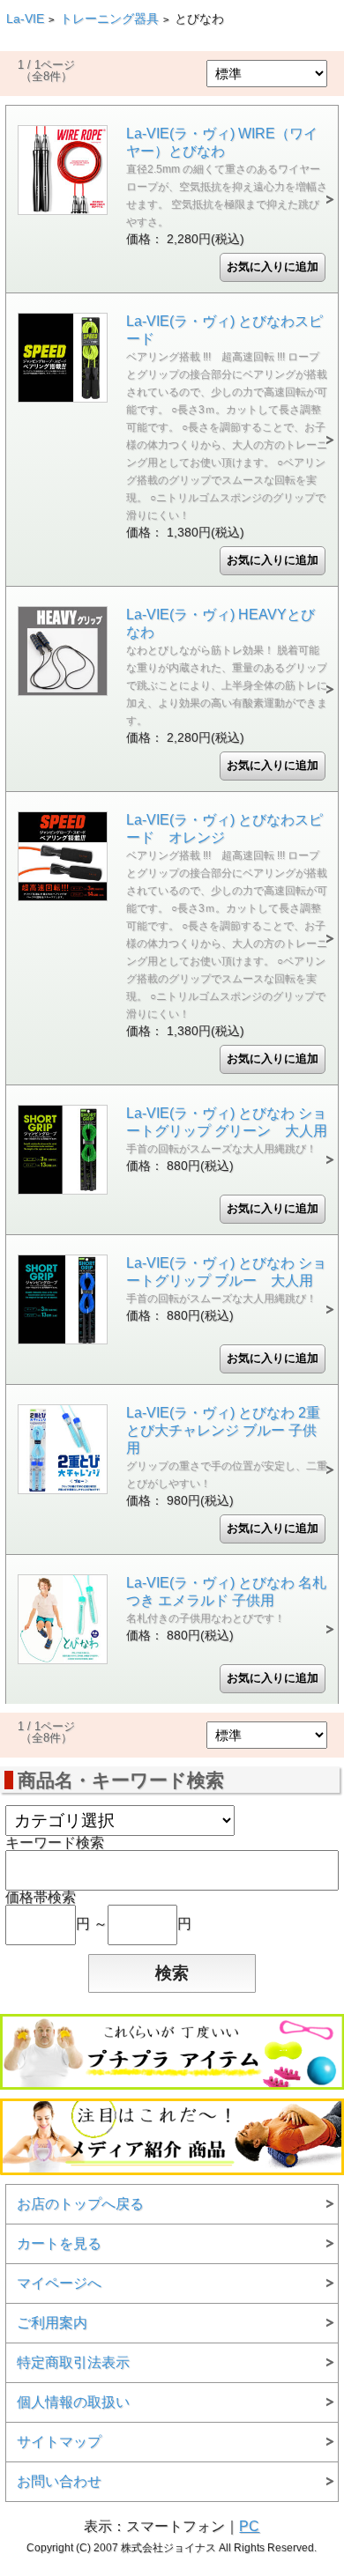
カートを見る (59, 2243)
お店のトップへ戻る (80, 2204)
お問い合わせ (59, 2481)
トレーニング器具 (109, 19)
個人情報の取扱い (73, 2402)
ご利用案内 (52, 2323)
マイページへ (59, 2283)
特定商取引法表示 (73, 2362)
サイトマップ (59, 2442)
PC (249, 2526)
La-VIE (25, 19)
